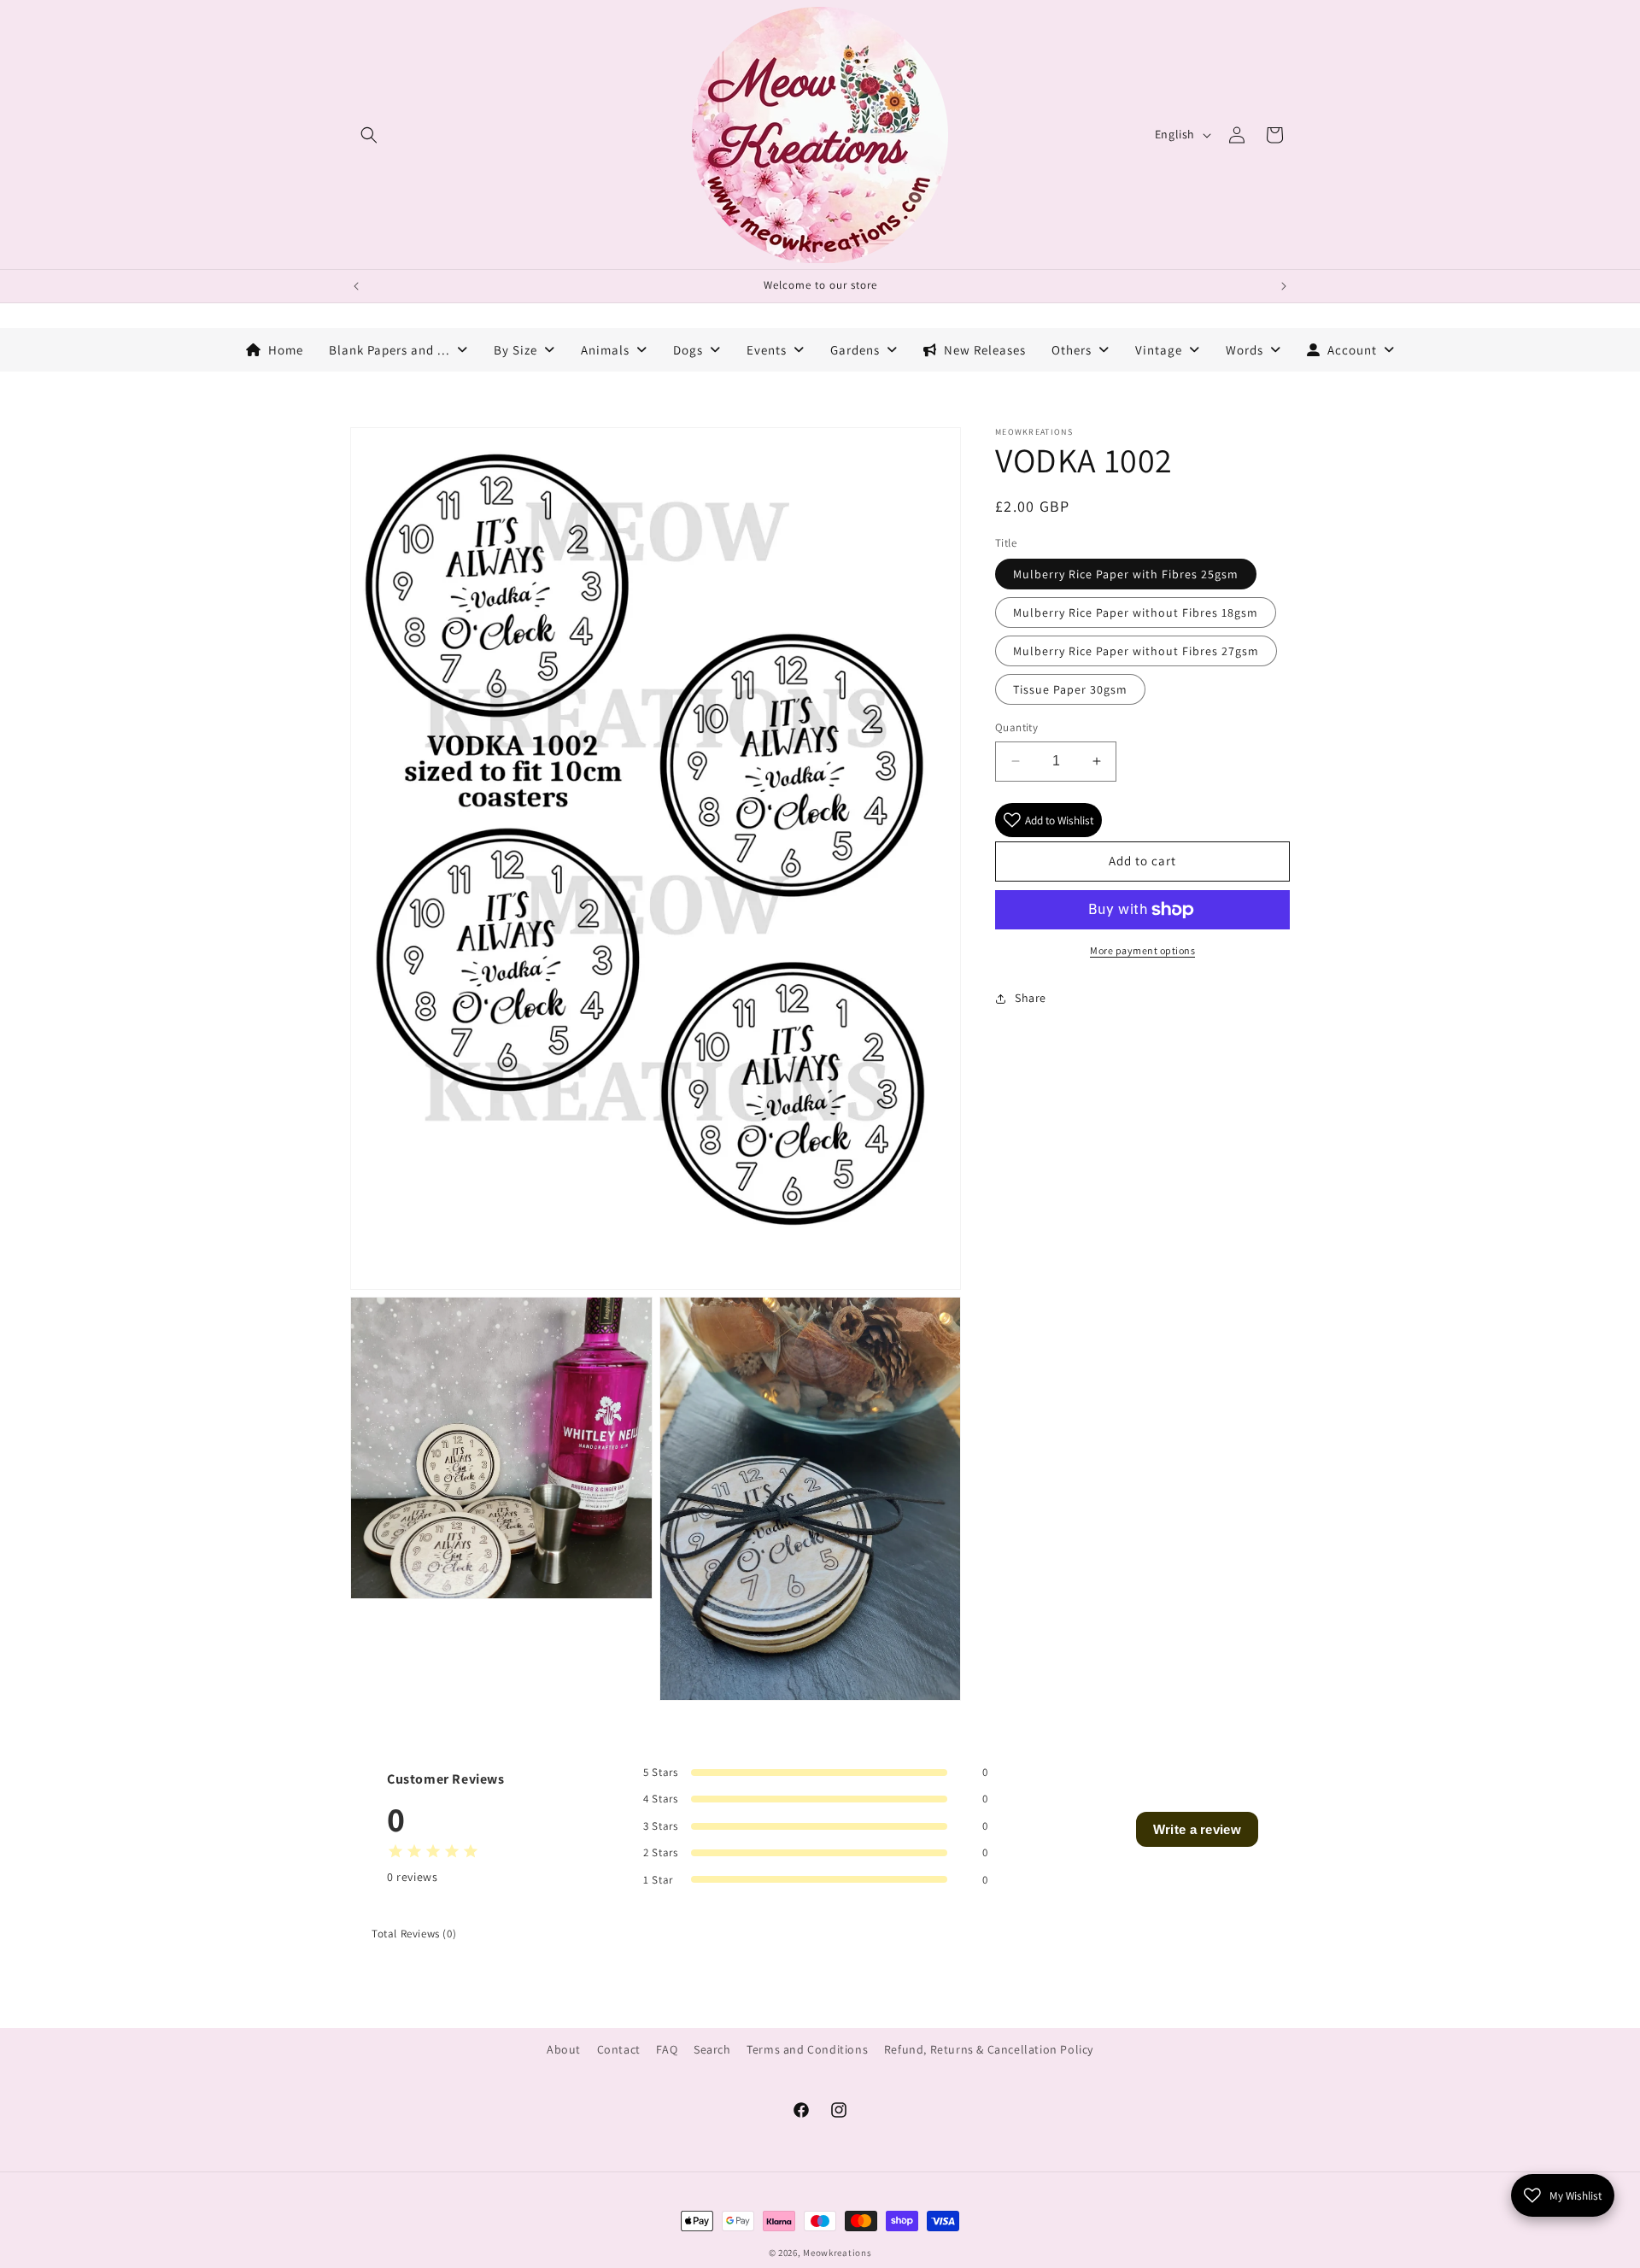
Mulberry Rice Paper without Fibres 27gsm (1136, 651)
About (564, 2049)
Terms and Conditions (807, 2049)
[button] (369, 135)
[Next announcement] (1284, 286)
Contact (619, 2049)
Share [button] (1031, 998)
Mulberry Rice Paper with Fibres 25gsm (1126, 574)
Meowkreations (837, 2253)
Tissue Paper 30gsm (1070, 689)
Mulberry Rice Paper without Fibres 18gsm (1136, 612)
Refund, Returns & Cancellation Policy (989, 2049)
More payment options (1142, 950)
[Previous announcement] (356, 286)
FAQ (667, 2049)
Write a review (1197, 1829)
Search (712, 2049)
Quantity (1016, 727)
